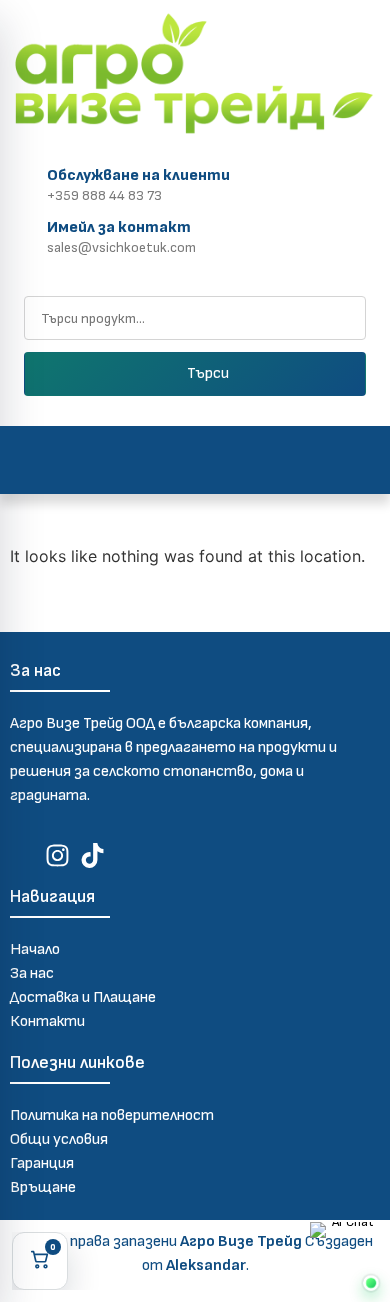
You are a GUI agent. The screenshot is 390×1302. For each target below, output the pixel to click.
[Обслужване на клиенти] (24, 181)
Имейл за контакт (119, 227)
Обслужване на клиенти (138, 175)
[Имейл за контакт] (24, 233)
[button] (195, 460)
